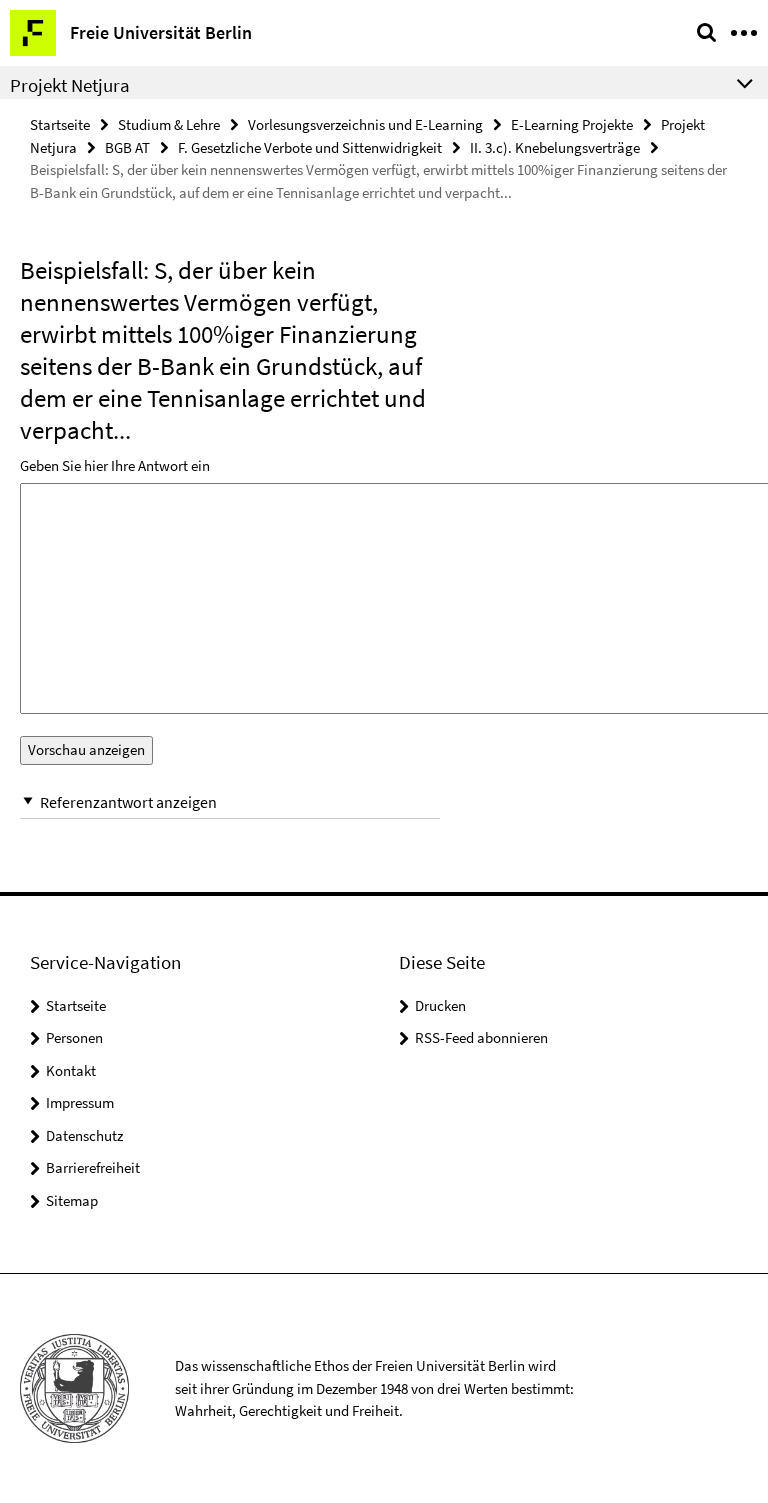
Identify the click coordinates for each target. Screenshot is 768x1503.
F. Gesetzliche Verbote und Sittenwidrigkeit (310, 147)
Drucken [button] (440, 1005)
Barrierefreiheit (93, 1167)
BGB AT (127, 147)
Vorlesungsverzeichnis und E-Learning (365, 124)
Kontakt (71, 1070)
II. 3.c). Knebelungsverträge (555, 147)
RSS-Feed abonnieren (481, 1037)
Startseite (60, 124)
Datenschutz (84, 1135)
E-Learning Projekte (572, 124)
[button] (230, 802)
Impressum (80, 1102)
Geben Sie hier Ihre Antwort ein (115, 465)
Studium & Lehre (169, 124)
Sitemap (72, 1200)
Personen (74, 1037)
